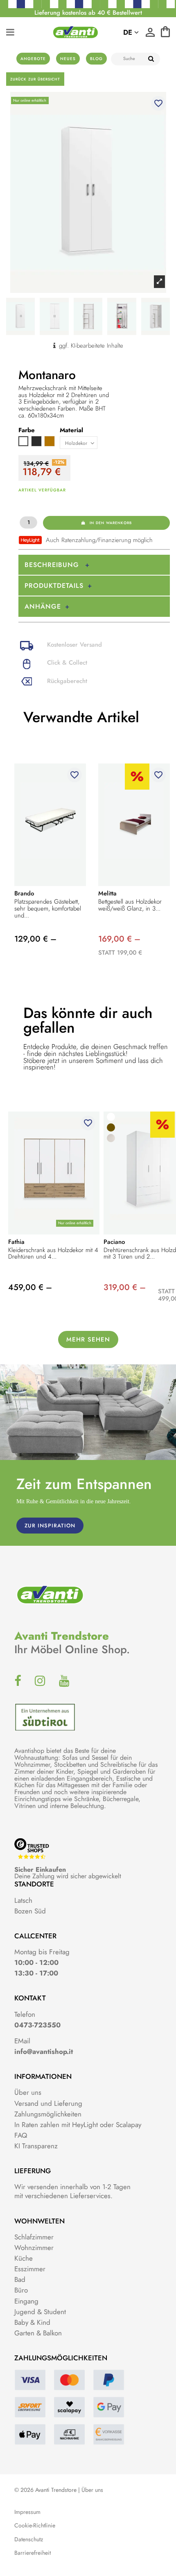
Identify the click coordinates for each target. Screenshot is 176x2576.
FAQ (21, 2135)
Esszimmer (30, 2269)
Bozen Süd (30, 1911)
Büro (21, 2290)
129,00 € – (35, 939)
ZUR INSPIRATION (50, 1526)
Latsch (23, 1900)
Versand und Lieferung (48, 2103)
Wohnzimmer (34, 2248)
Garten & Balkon (38, 2333)
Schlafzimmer (34, 2237)
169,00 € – (119, 939)
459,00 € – (30, 1287)
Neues (68, 59)
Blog (96, 59)
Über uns (28, 2092)
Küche (24, 2258)
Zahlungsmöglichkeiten (48, 2114)
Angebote (33, 59)
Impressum (27, 2512)
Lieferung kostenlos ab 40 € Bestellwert (88, 13)
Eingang (26, 2301)
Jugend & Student (40, 2312)
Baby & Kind (32, 2322)
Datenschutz (29, 2539)
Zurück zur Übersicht (35, 79)
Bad (20, 2279)
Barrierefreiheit (33, 2553)
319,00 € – (125, 1287)
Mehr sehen (88, 1339)
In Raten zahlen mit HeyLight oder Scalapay (78, 2125)
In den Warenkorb (111, 523)
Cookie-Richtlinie (35, 2526)
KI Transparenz (36, 2146)
